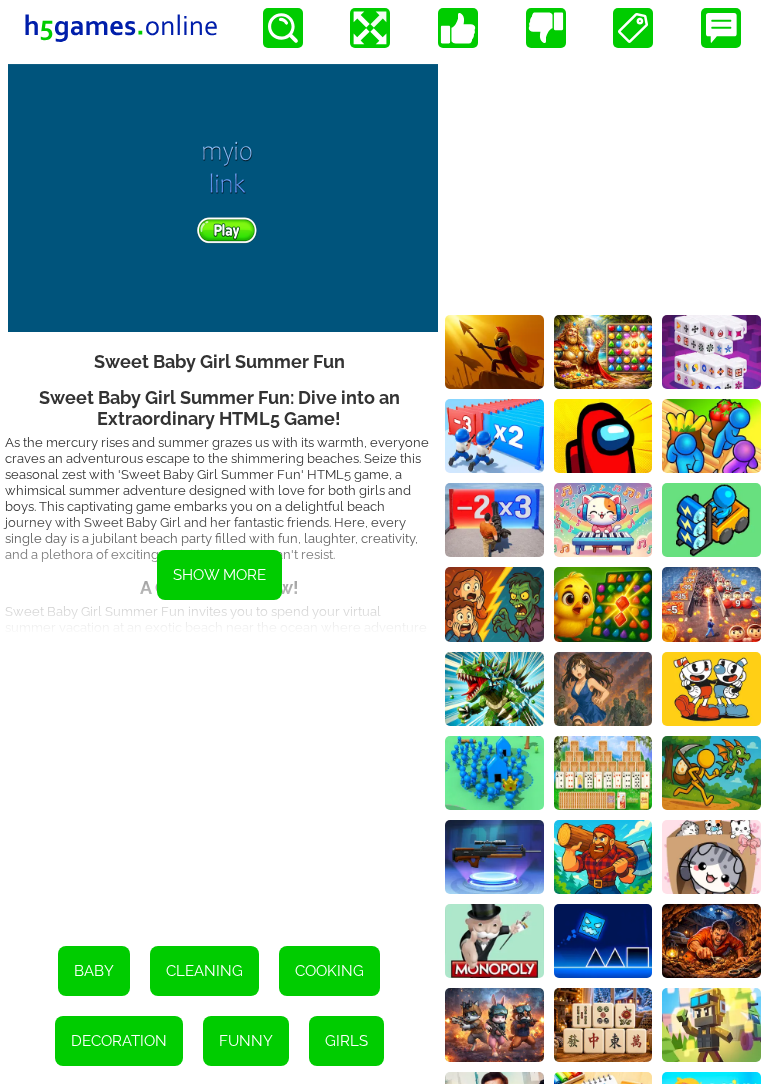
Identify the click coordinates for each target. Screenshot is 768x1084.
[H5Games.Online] (121, 28)
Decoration (119, 1041)
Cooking (329, 971)
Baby (94, 971)
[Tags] (633, 28)
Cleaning (204, 971)
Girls (346, 1041)
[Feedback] (721, 28)
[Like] (458, 28)
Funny (246, 1041)
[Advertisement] (219, 776)
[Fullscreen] (370, 28)
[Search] (283, 28)
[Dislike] (546, 28)
